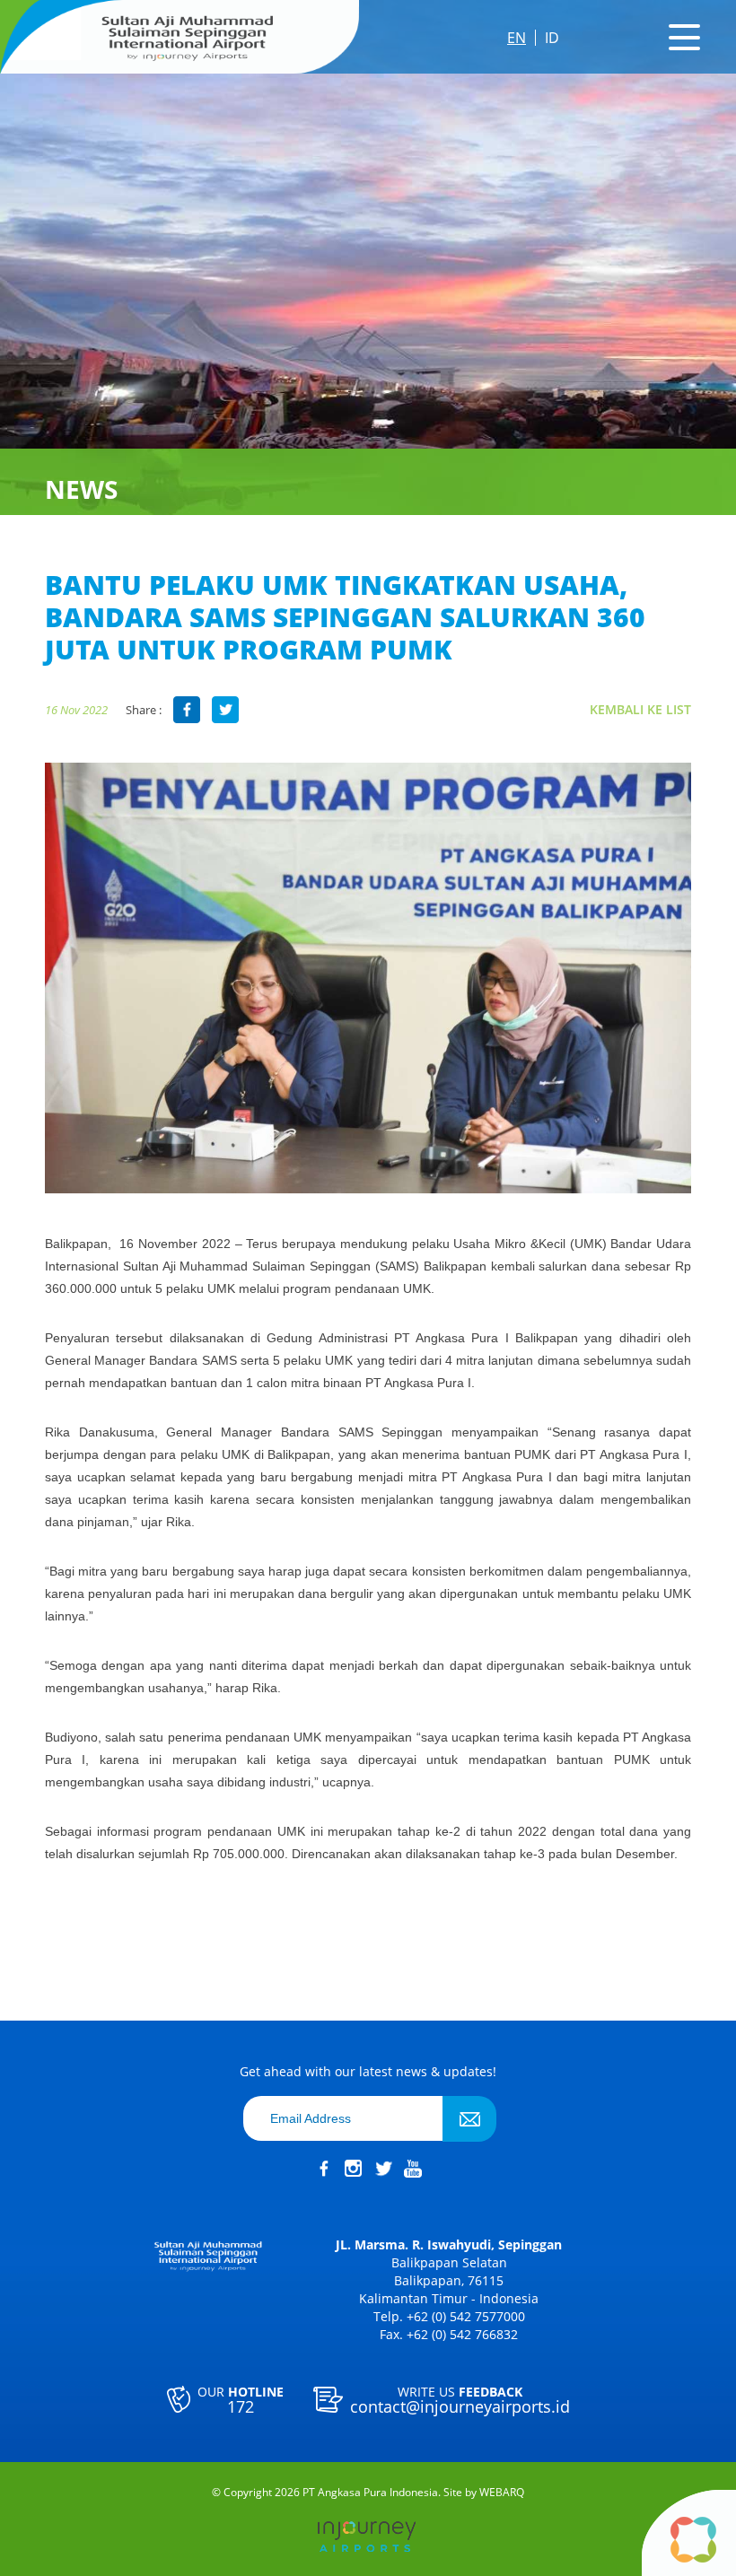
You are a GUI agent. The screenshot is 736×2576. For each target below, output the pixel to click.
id (552, 38)
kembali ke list (640, 709)
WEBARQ (502, 2493)
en (517, 38)
